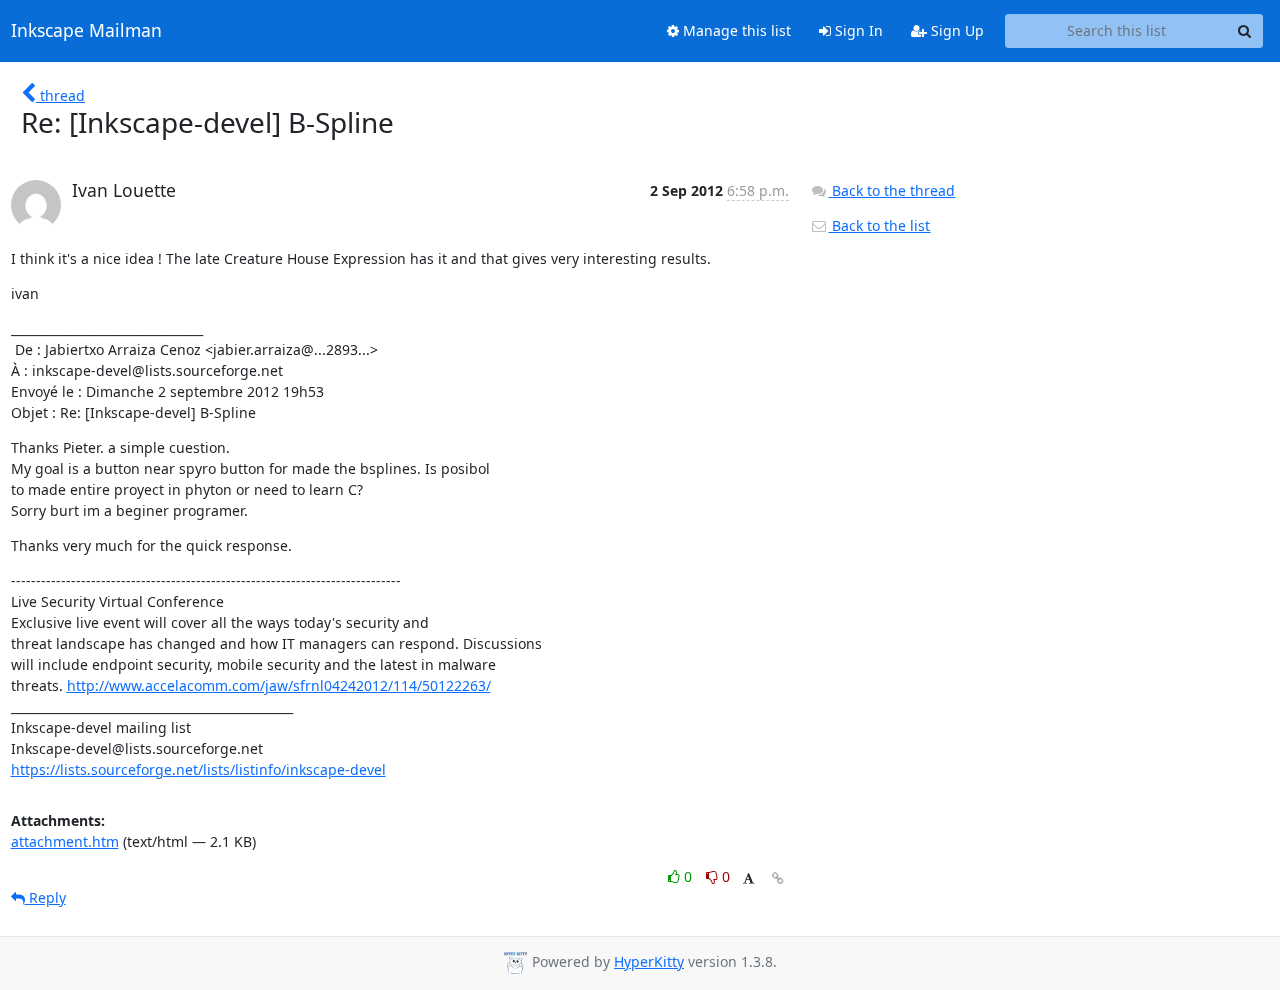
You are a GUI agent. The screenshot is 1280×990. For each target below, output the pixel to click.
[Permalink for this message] (778, 878)
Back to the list (879, 225)
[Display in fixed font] (748, 879)
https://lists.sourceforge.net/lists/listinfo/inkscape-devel (198, 769)
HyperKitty (649, 961)
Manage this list (735, 30)
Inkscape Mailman (86, 31)
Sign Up (955, 30)
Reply (45, 897)
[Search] (1245, 31)
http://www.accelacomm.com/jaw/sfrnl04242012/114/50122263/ (279, 685)
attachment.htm (65, 841)
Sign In (857, 30)
